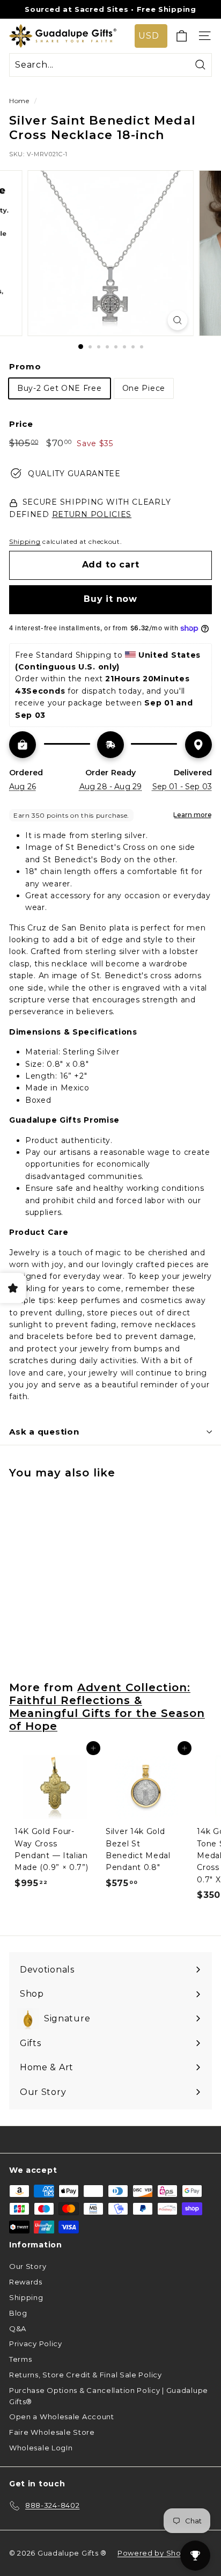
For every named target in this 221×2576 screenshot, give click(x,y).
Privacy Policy (36, 2344)
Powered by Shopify (156, 2553)
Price (21, 424)
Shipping (25, 541)
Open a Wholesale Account (62, 2417)
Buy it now (110, 599)
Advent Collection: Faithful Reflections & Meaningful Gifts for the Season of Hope (107, 1707)
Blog (18, 2313)
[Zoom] (178, 320)
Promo (25, 366)
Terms (21, 2359)
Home (19, 101)
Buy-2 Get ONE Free (60, 388)
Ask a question (44, 1432)
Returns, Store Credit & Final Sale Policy (86, 2375)
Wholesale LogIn (41, 2448)
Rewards (26, 2282)
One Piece (144, 388)
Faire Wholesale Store (52, 2432)
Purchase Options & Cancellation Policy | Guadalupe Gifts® (109, 2396)
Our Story (28, 2266)
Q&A (18, 2328)
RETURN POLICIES (92, 514)
